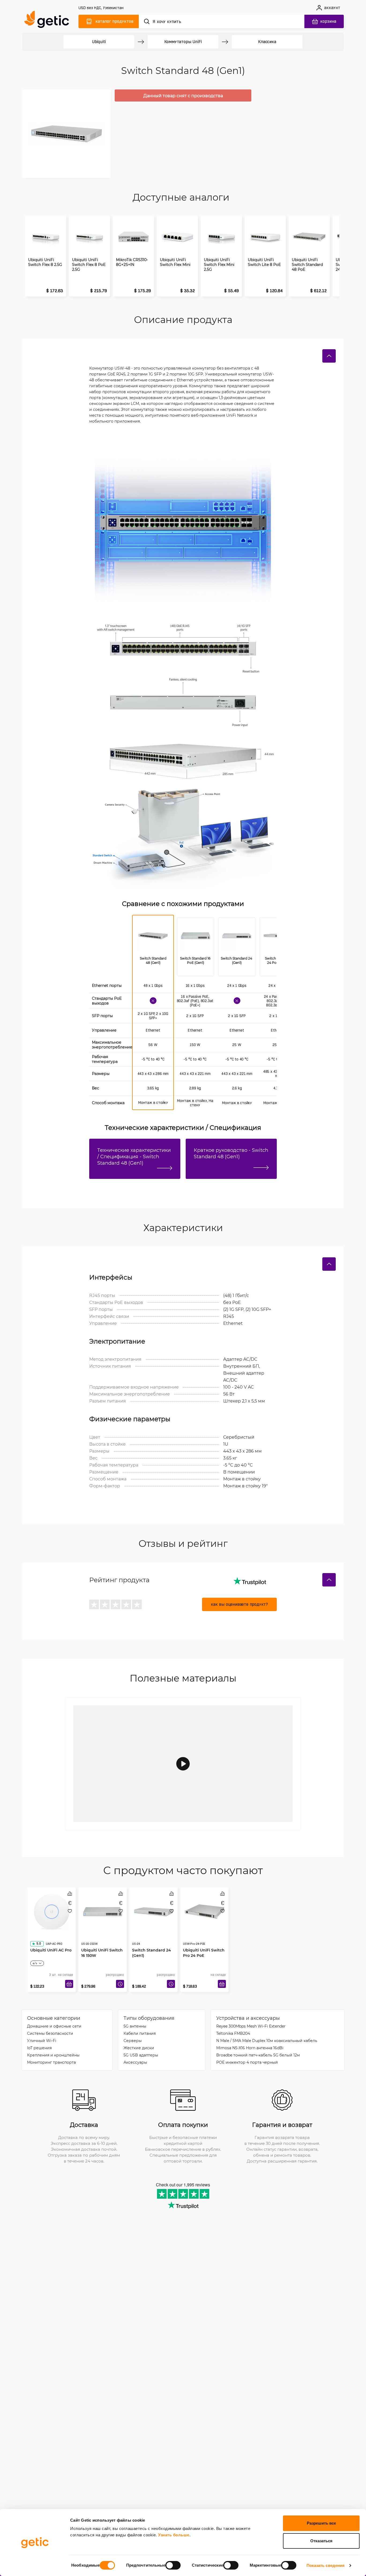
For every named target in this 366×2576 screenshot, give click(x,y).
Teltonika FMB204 (233, 2033)
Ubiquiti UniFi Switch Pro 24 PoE (204, 1942)
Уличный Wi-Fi (42, 2041)
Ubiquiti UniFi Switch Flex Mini (175, 262)
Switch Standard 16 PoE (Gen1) (196, 960)
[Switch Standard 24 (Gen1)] (237, 937)
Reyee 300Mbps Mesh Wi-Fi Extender (251, 2026)
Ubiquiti (99, 42)
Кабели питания (140, 2033)
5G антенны (135, 2026)
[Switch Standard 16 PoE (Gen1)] (196, 937)
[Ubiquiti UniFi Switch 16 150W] (103, 1910)
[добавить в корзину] (69, 1984)
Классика (267, 42)
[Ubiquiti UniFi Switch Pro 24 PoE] (204, 1910)
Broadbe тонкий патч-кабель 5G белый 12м (258, 2055)
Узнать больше (174, 2535)
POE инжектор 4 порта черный (247, 2062)
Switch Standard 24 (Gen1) (237, 960)
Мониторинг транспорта (51, 2062)
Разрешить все (321, 2523)
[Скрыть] (329, 356)
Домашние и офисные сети (54, 2026)
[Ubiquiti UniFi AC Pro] (52, 1910)
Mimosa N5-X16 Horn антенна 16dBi (250, 2048)
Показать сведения (326, 2565)
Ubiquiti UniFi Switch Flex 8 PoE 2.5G (89, 265)
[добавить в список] (70, 1911)
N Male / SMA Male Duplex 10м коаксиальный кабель (267, 2041)
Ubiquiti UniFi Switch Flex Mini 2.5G (219, 265)
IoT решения (39, 2048)
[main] (49, 20)
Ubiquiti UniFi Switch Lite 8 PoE (264, 262)
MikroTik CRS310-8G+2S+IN (132, 262)
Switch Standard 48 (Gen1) (153, 960)
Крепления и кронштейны (53, 2055)
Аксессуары (135, 2062)
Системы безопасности (50, 2033)
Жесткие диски (139, 2048)
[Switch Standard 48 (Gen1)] (153, 937)
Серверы (133, 2041)
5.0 (39, 1933)
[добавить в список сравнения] (70, 1894)
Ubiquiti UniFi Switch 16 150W (102, 1942)
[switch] (173, 2565)
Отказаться (321, 2541)
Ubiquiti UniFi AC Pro (51, 1939)
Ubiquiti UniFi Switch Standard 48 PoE (307, 265)
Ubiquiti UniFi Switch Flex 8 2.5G (45, 262)
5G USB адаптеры (141, 2055)
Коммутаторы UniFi (183, 42)
